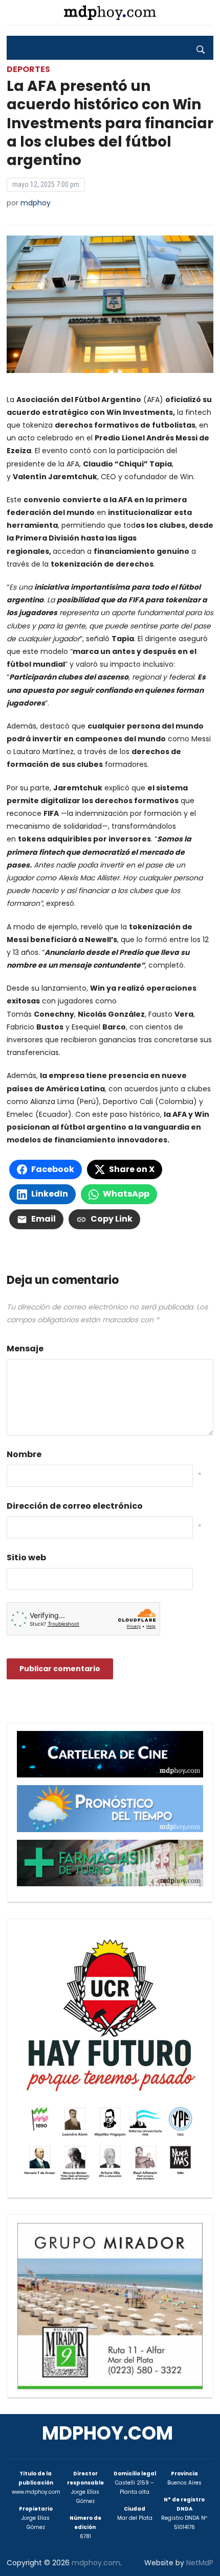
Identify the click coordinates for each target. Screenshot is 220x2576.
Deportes (28, 69)
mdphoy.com (107, 2433)
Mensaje (25, 1349)
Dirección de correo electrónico (75, 1506)
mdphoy (36, 203)
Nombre (24, 1454)
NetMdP (200, 2563)
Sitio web (26, 1558)
